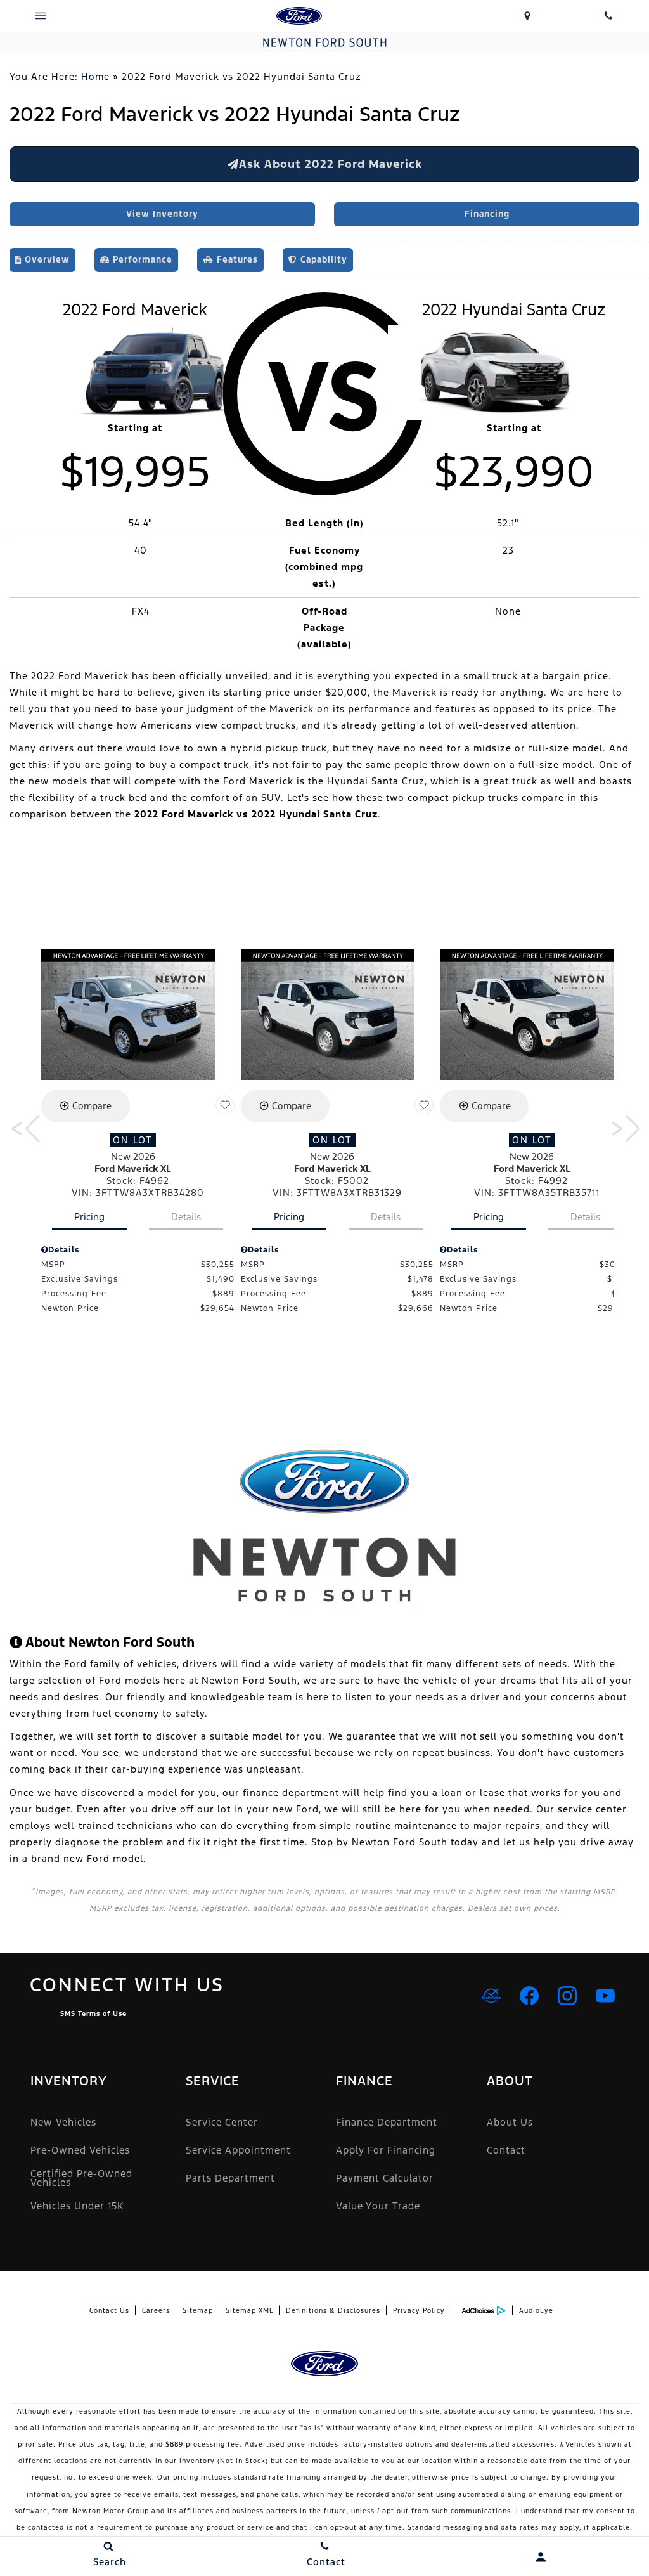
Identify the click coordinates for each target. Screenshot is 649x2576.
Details (186, 1217)
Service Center (222, 2122)
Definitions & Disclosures (333, 2311)
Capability (322, 260)
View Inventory (162, 214)
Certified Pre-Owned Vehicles (81, 2178)
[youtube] (605, 1996)
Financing (487, 214)
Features (236, 260)
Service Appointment (238, 2150)
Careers (156, 2311)
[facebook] (529, 1996)
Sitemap (198, 2311)
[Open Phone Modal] (608, 16)
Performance (141, 260)
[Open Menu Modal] (41, 16)
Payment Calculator (385, 2178)
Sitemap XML (249, 2311)
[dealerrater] (491, 1996)
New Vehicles (63, 2122)
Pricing (89, 1217)
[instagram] (567, 1996)
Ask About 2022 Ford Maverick (331, 164)
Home (95, 76)
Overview (46, 260)
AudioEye (536, 2311)
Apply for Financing (386, 2150)
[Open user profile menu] (541, 2557)
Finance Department (387, 2122)
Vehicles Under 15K (77, 2206)
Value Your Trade (378, 2206)
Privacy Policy (419, 2311)
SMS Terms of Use (93, 2014)
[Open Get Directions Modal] (527, 16)
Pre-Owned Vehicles (80, 2150)
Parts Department (230, 2178)
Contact (506, 2150)
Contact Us (109, 2311)
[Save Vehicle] (225, 1105)
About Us (510, 2122)
